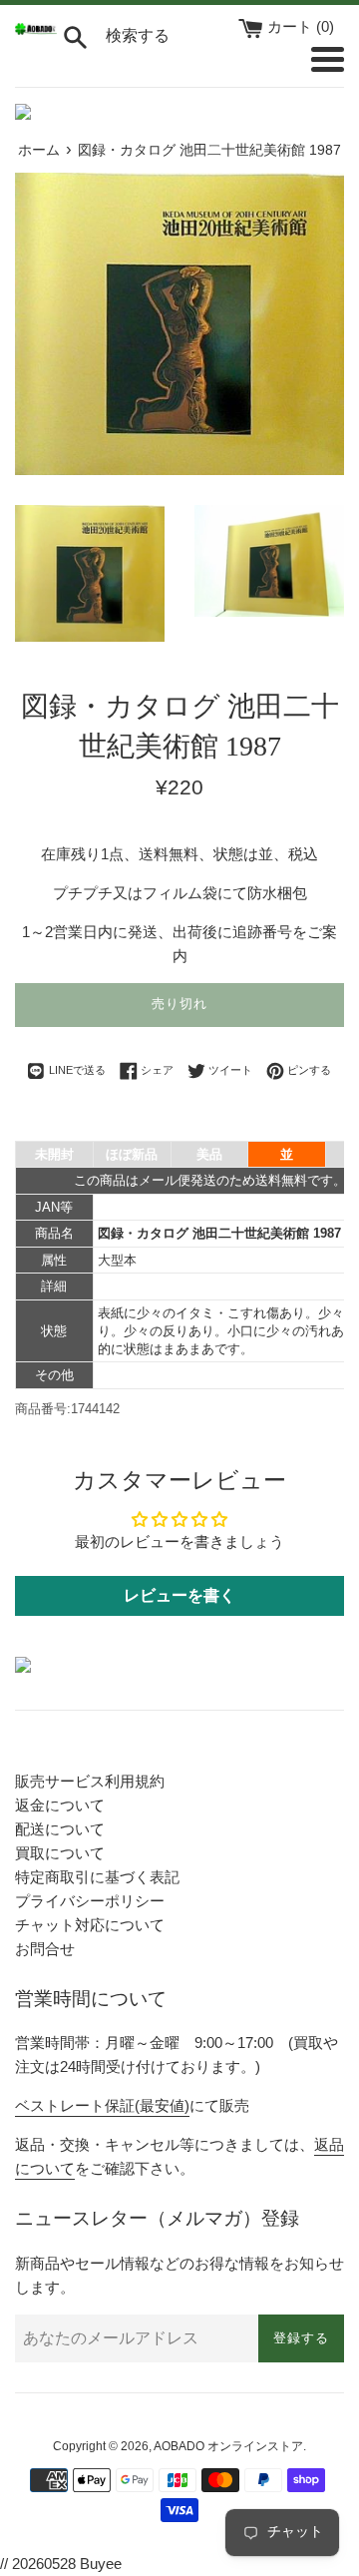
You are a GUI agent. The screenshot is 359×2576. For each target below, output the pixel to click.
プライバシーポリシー (90, 1901)
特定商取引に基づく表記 (97, 1877)
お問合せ (45, 1949)
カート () (301, 26)
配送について (60, 1829)
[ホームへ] (36, 29)
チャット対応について (90, 1925)
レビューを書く (179, 1595)
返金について (60, 1805)
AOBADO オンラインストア (228, 2446)
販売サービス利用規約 (90, 1781)
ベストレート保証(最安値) (102, 2105)
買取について (60, 1853)
